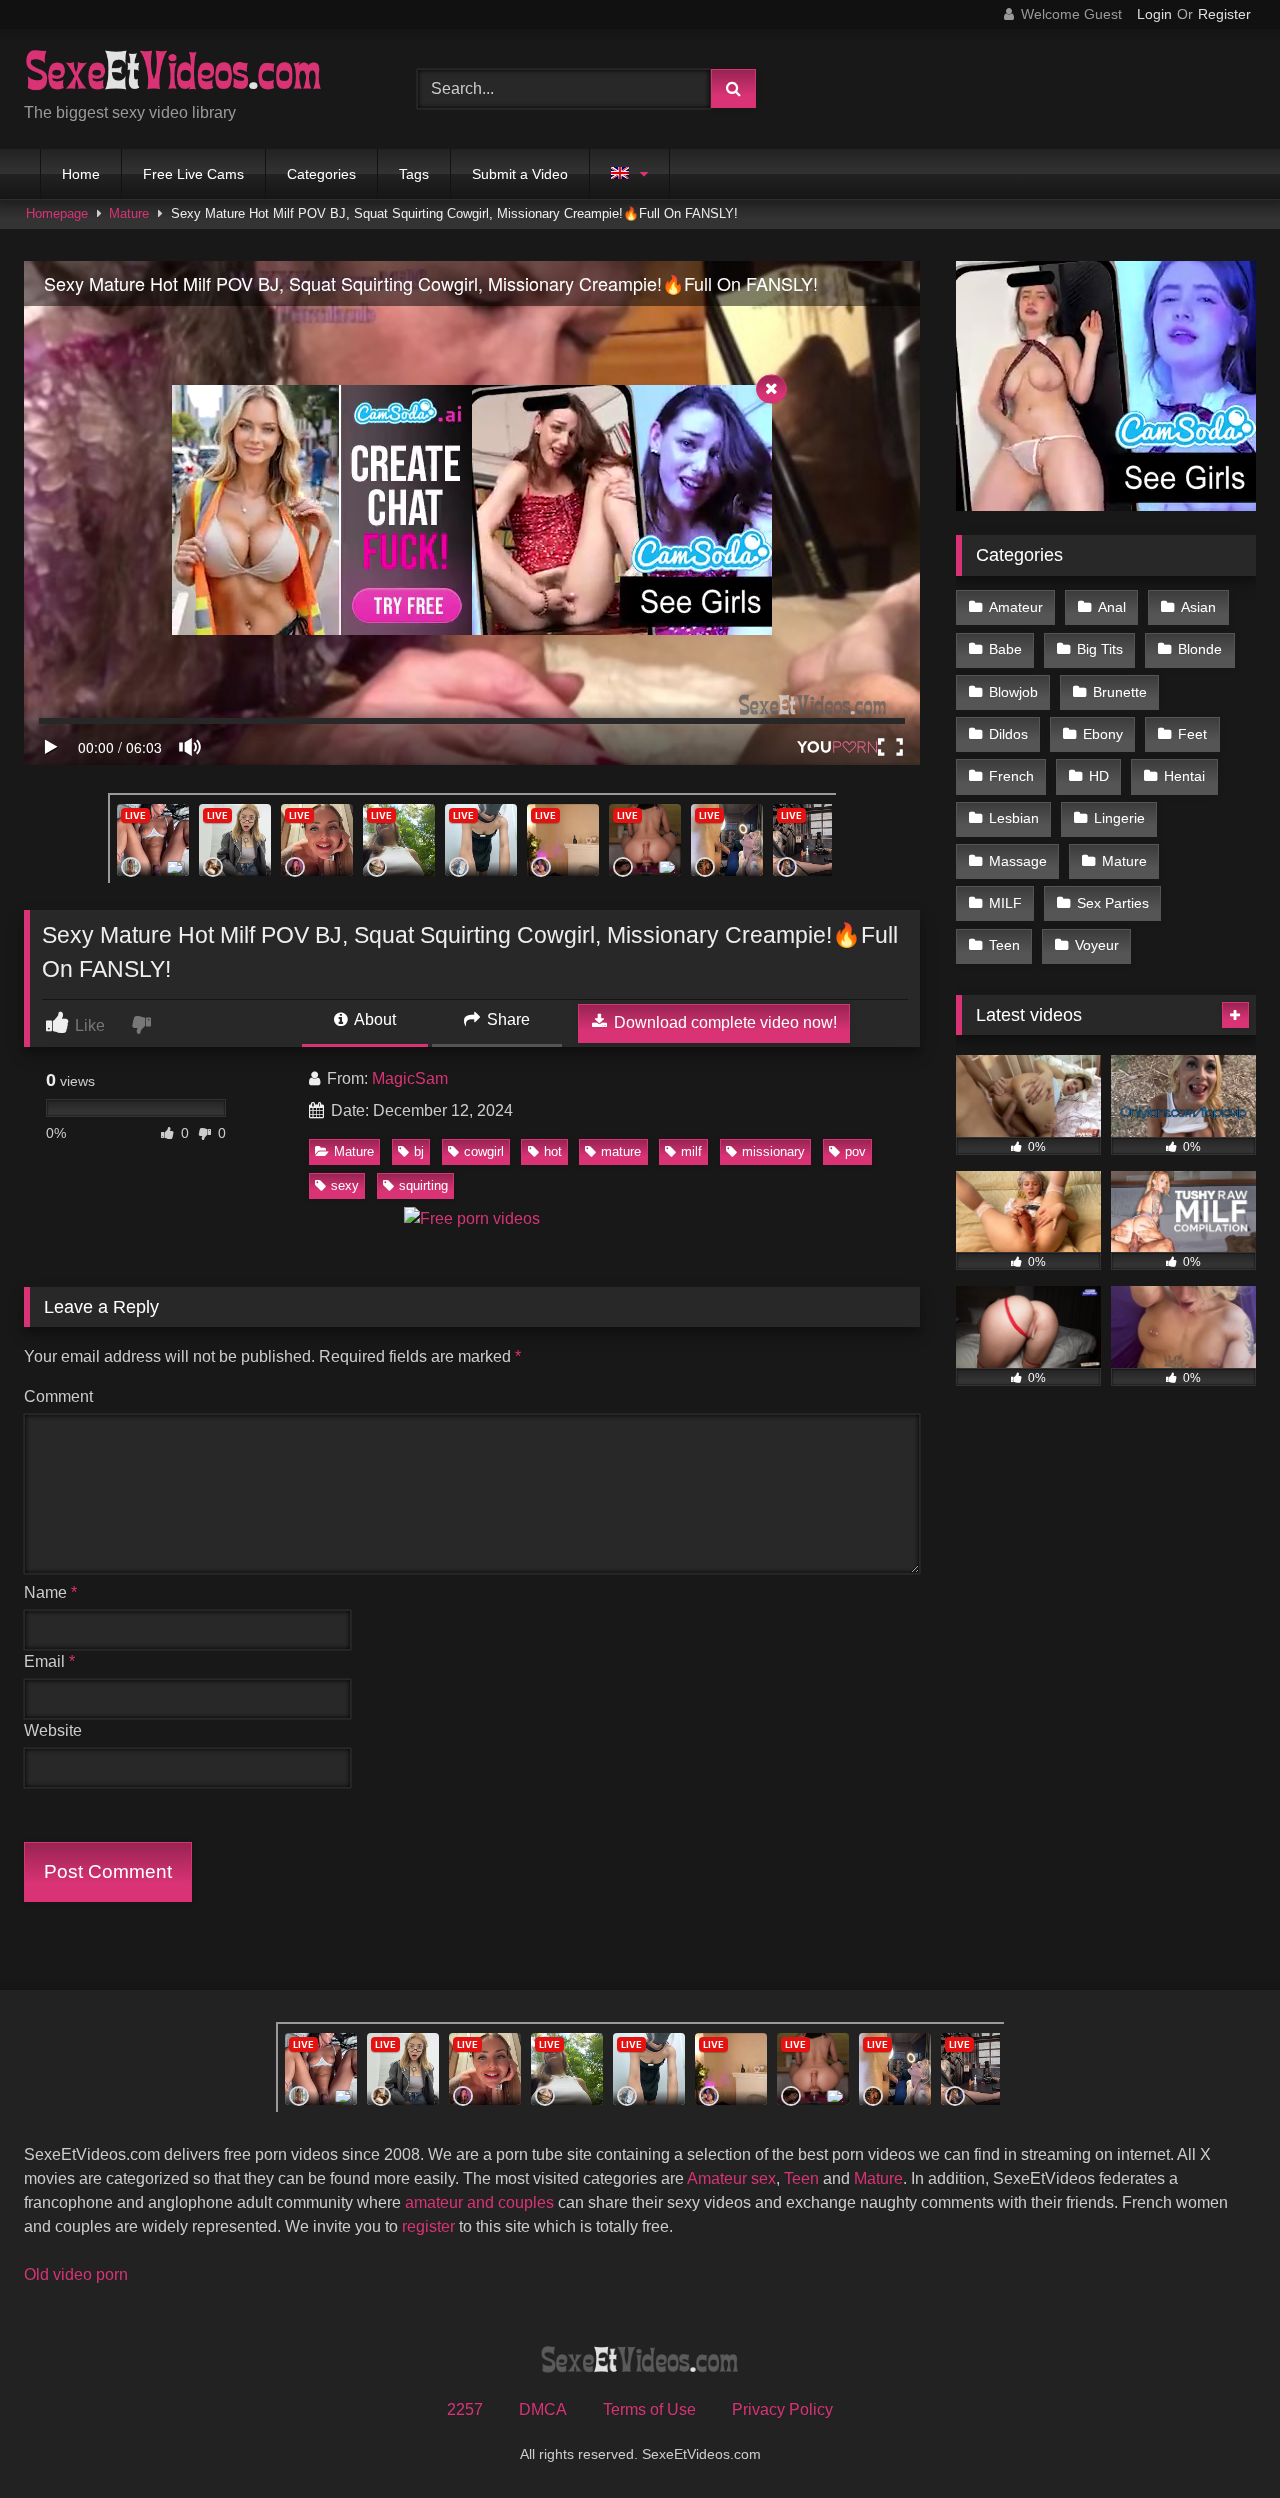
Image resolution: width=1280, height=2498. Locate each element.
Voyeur (1097, 945)
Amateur (1016, 607)
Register (1224, 14)
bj (419, 1151)
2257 (465, 2409)
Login (1154, 14)
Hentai (1184, 776)
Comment (58, 1396)
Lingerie (1119, 818)
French (1011, 776)
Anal (1112, 607)
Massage (1018, 861)
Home (81, 174)
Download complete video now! (723, 1022)
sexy (345, 1185)
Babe (1005, 649)
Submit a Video (520, 174)
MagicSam (410, 1078)
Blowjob (1013, 692)
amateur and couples (479, 2202)
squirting (423, 1185)
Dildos (1008, 734)
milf (691, 1151)
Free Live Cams (193, 174)
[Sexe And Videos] (194, 73)
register (428, 2226)
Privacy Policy (782, 2409)
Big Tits (1100, 649)
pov (855, 1151)
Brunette (1120, 692)
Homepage (57, 213)
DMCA (543, 2409)
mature (621, 1151)
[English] (629, 174)
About (373, 1019)
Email (49, 1661)
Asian (1198, 607)
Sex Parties (1113, 903)
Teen (1004, 945)
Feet (1192, 734)
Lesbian (1014, 818)
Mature (129, 213)
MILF (1005, 903)
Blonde (1200, 649)
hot (553, 1151)
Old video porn (76, 2274)
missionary (773, 1151)
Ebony (1103, 734)
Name (50, 1592)
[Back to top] (1218, 2438)
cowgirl (484, 1151)
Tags (414, 174)
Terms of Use (649, 2409)
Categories (321, 174)
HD (1099, 776)
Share (506, 1019)
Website (53, 1730)
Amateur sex (731, 2178)
